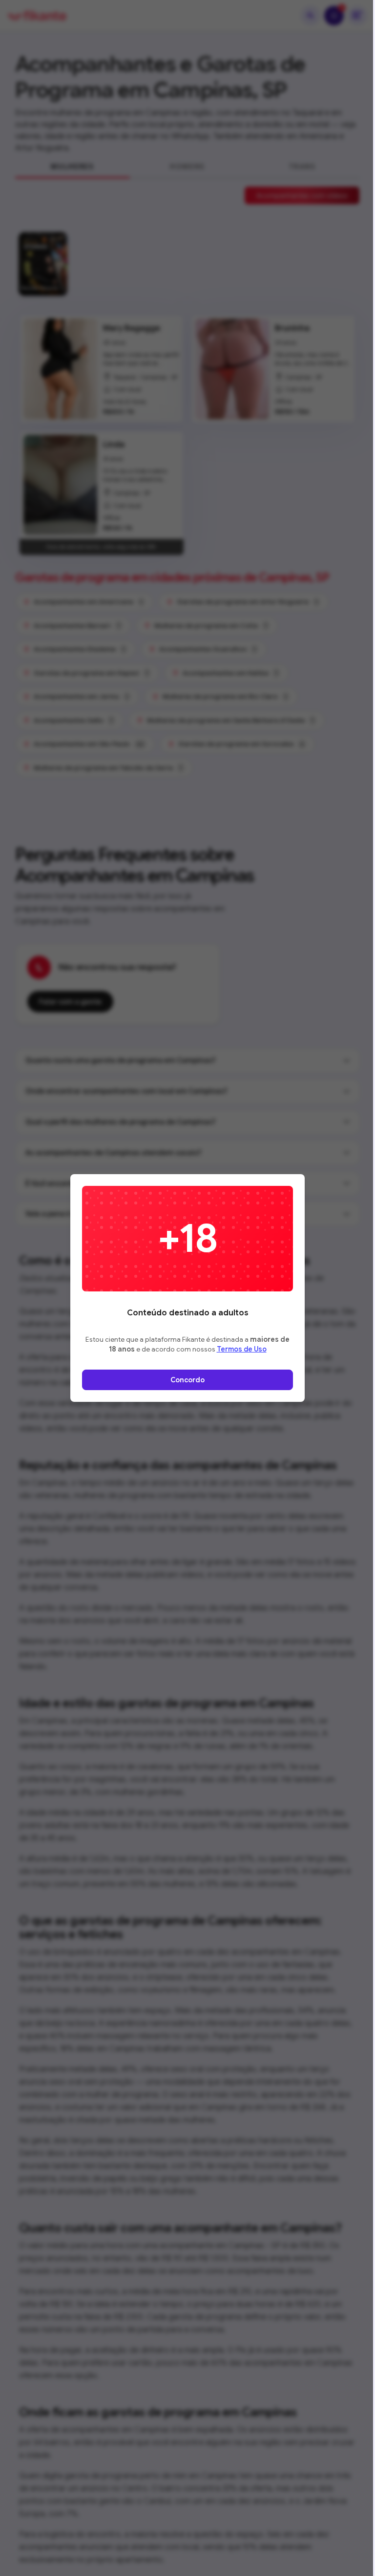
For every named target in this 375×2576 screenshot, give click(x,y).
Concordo (187, 1380)
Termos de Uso (242, 1349)
